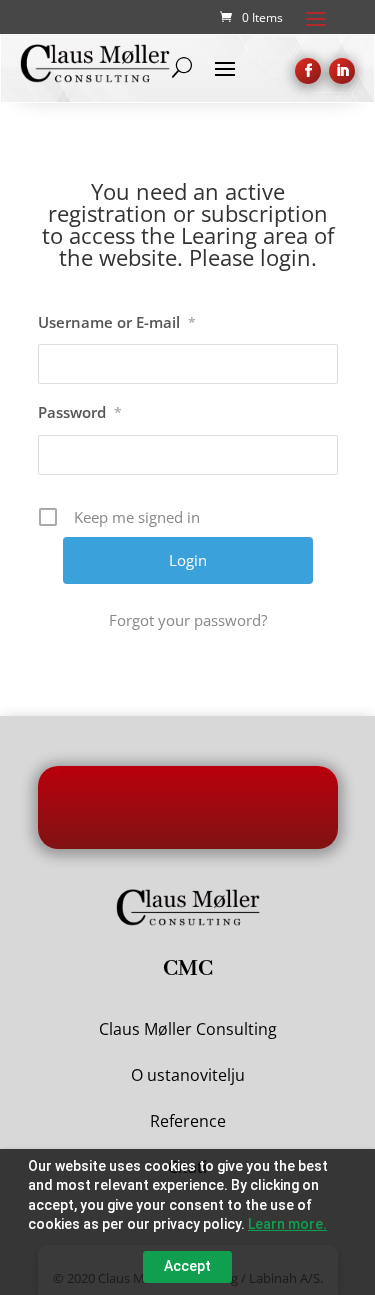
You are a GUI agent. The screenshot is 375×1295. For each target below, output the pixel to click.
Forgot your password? (188, 620)
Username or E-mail (117, 322)
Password (80, 412)
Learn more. (287, 1224)
